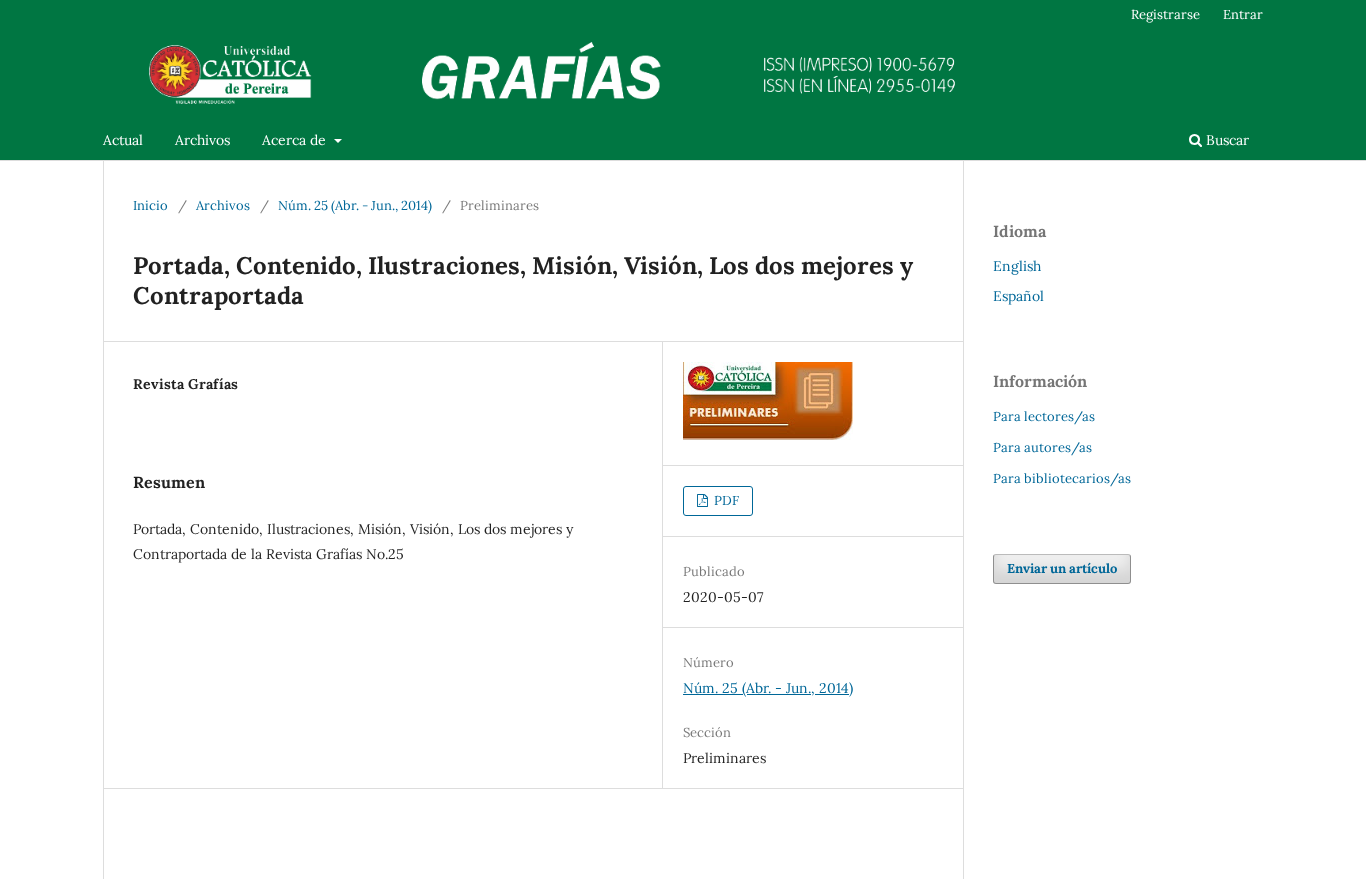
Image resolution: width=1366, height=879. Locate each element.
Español (1018, 296)
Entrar (1243, 14)
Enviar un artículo (1062, 568)
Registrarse (1165, 14)
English (1017, 266)
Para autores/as (1042, 447)
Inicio (150, 205)
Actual (123, 140)
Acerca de (296, 140)
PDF (725, 500)
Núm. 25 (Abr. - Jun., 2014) (355, 205)
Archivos (202, 140)
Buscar (1225, 140)
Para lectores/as (1044, 416)
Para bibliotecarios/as (1062, 478)
